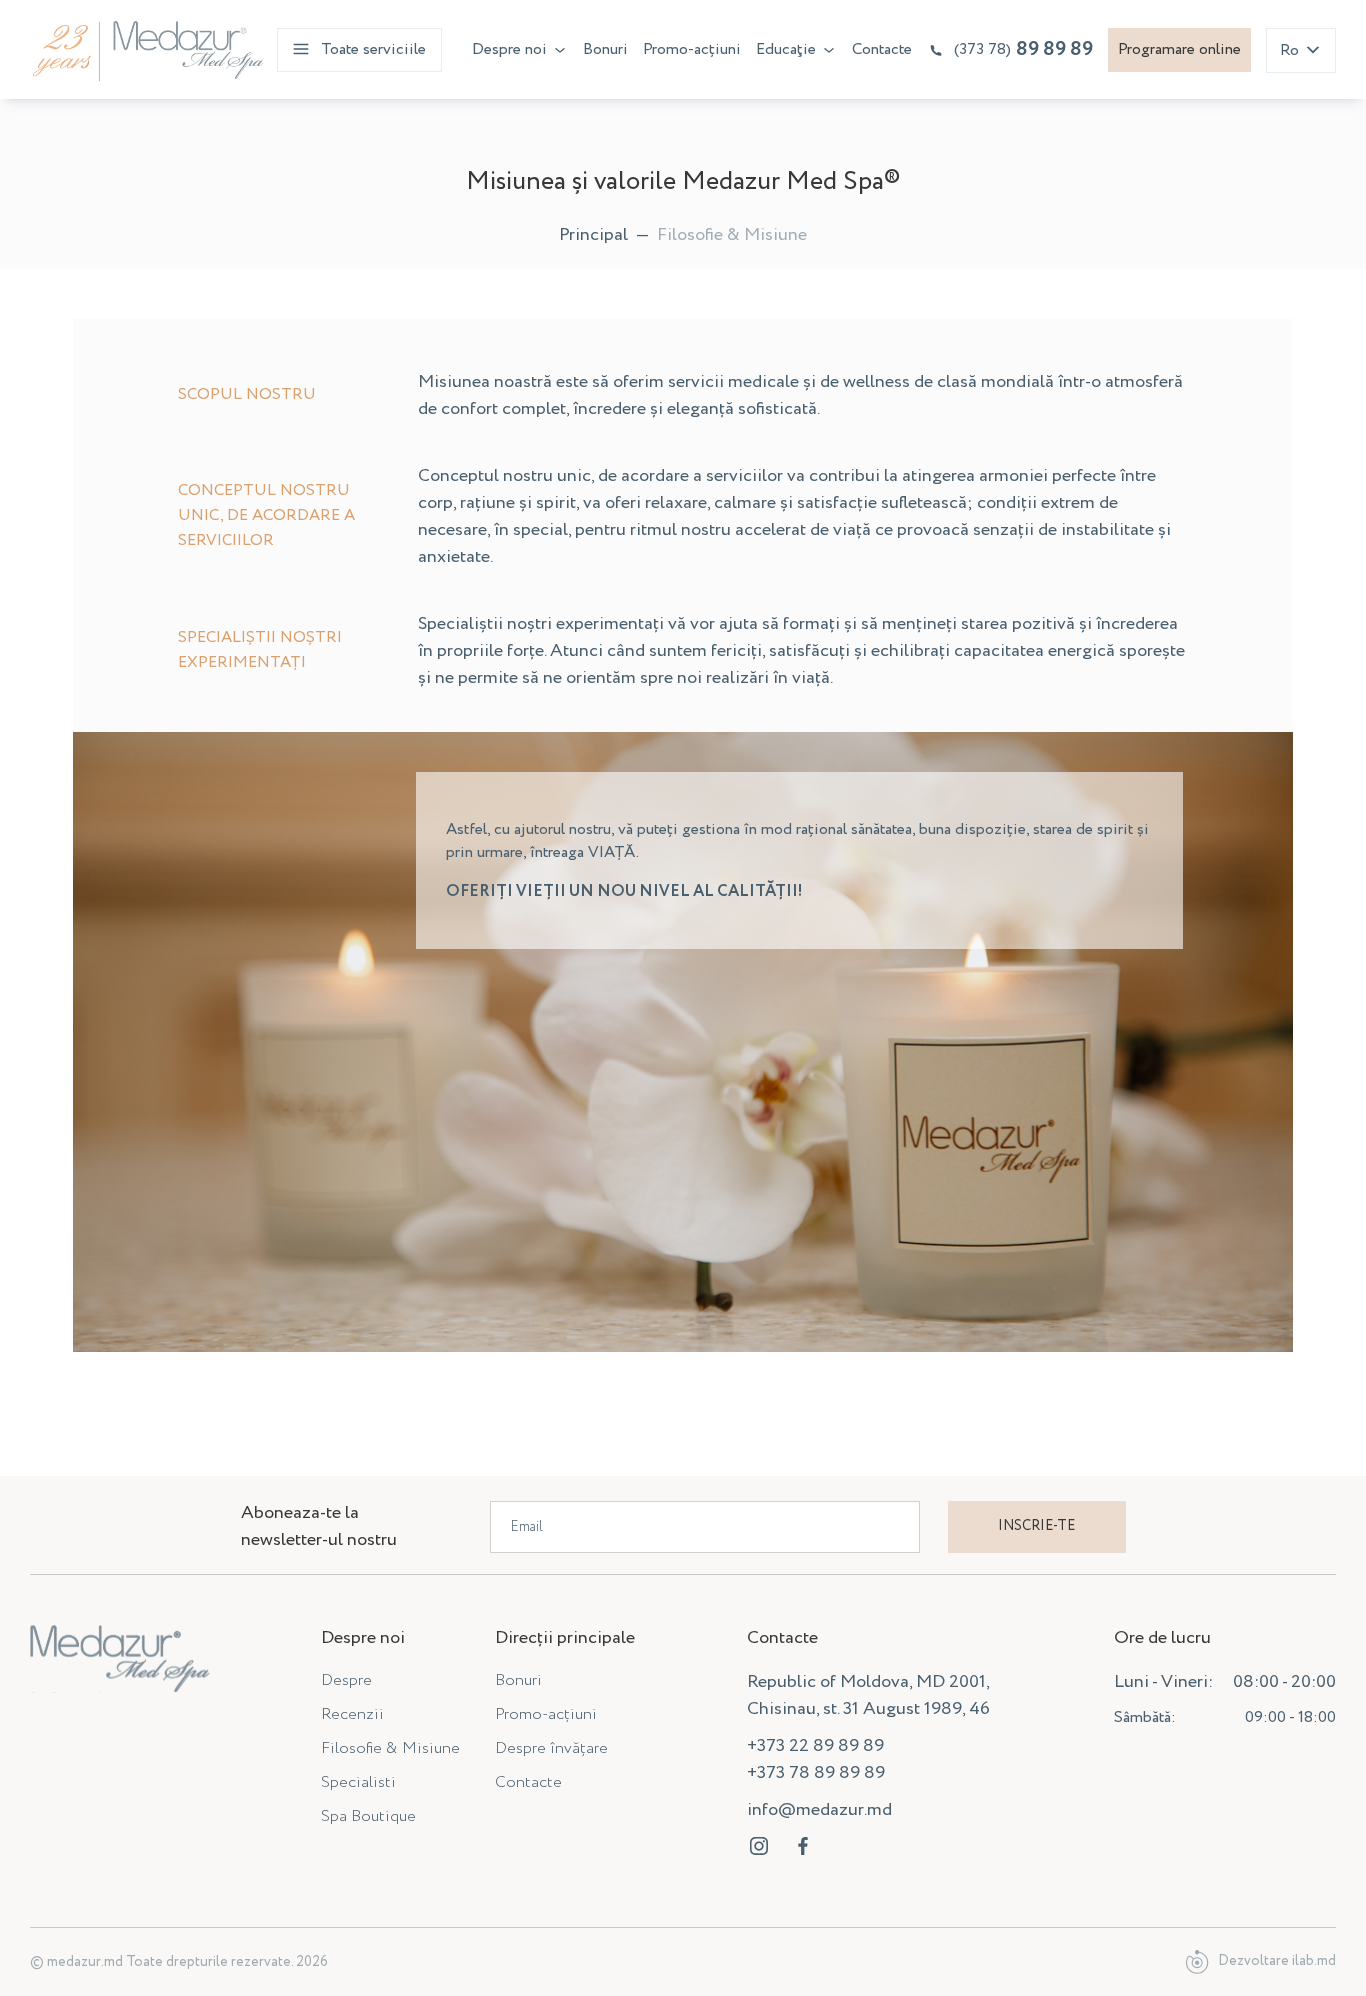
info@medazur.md (819, 1810)
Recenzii (352, 1714)
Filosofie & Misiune (390, 1748)
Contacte (882, 49)
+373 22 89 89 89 (815, 1746)
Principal (593, 235)
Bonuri (605, 49)
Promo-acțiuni (692, 49)
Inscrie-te (1036, 1526)
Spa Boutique (368, 1816)
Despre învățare (551, 1748)
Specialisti (358, 1782)
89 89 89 (1023, 49)
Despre (346, 1680)
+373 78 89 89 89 (816, 1773)
